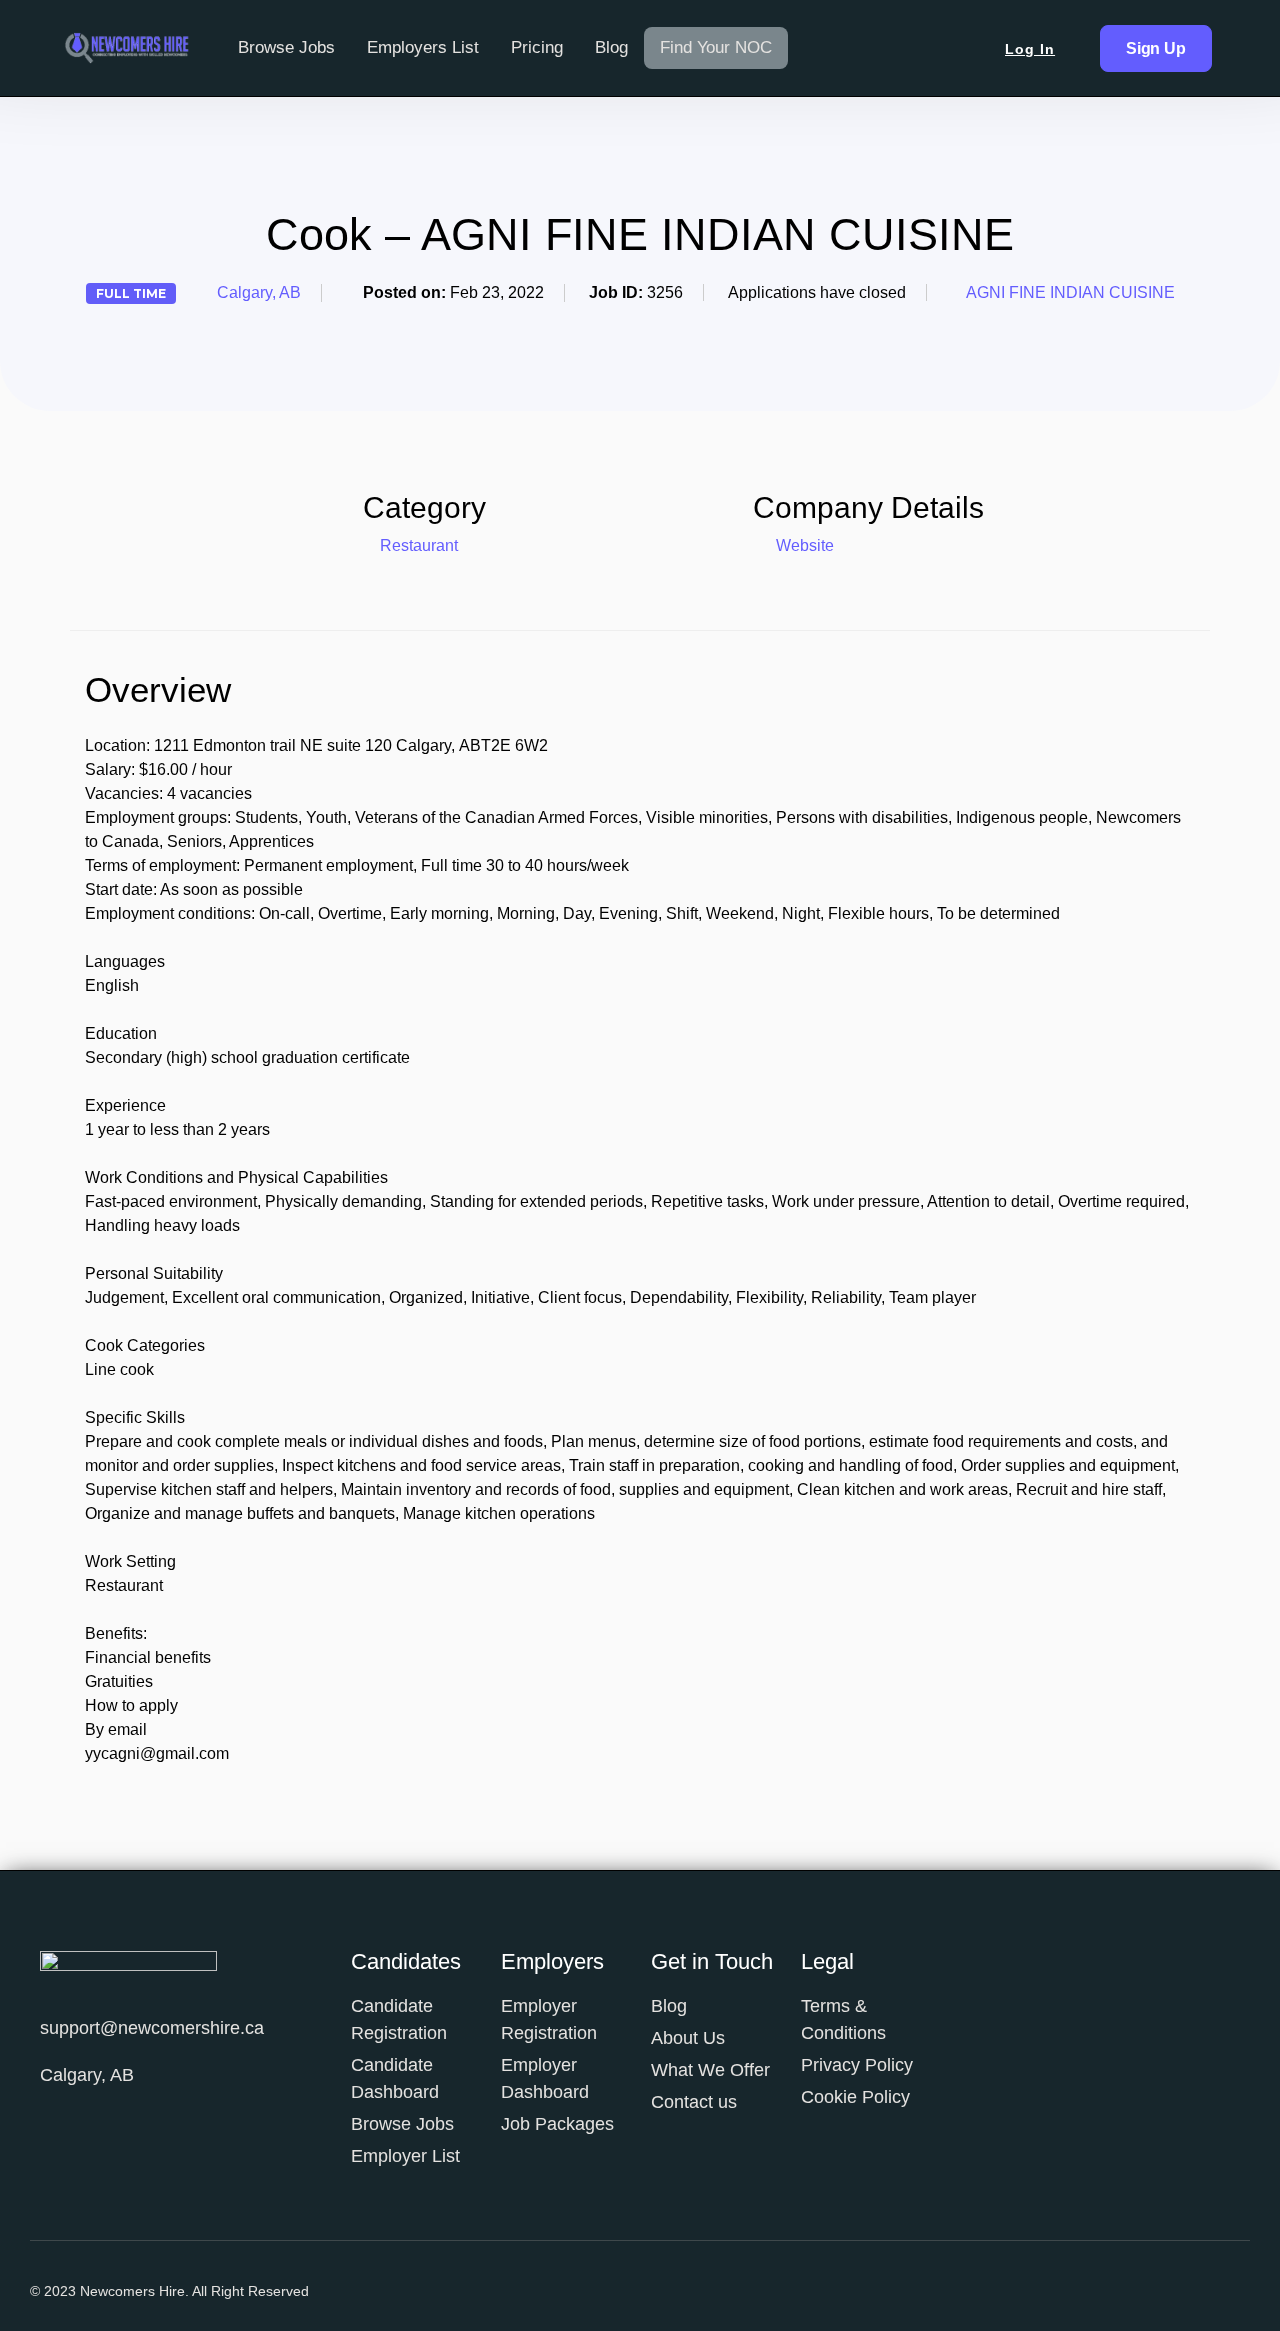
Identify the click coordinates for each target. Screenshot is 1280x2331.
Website (803, 545)
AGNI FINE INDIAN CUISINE (1070, 292)
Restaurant (419, 545)
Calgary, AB (259, 292)
